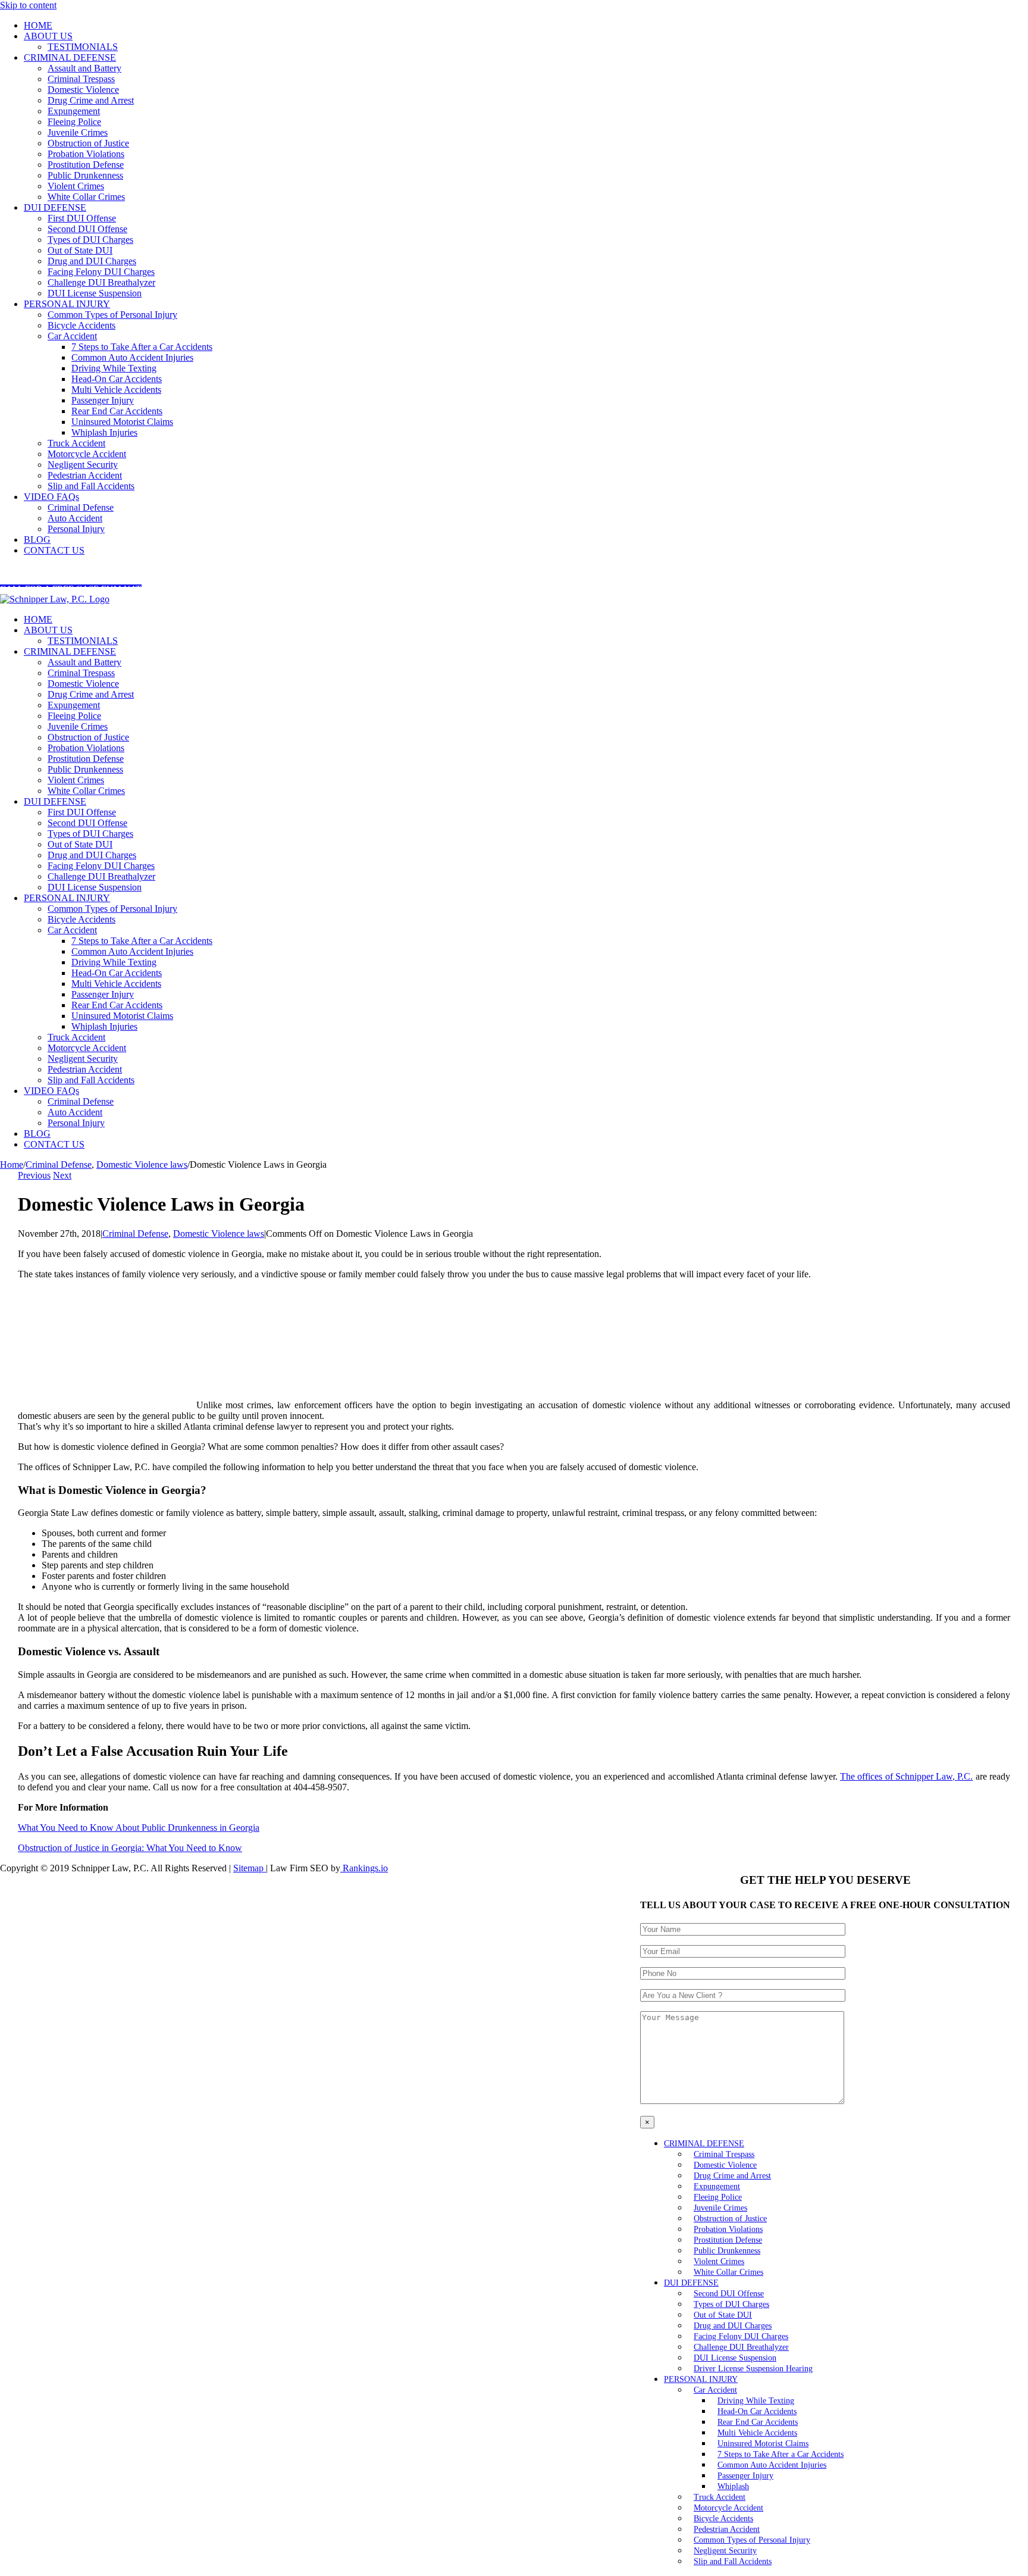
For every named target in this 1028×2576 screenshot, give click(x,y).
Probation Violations (86, 748)
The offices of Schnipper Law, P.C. (906, 1776)
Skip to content (28, 5)
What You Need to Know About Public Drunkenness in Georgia (139, 1828)
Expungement (74, 705)
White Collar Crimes (86, 791)
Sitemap (250, 1868)
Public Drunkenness (85, 769)
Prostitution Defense (86, 759)
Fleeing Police (74, 716)
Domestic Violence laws (219, 1234)
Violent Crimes (76, 780)
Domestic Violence (83, 684)
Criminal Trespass (81, 673)
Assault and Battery (84, 662)
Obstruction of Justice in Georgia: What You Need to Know (130, 1848)
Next (62, 1175)
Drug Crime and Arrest (91, 694)
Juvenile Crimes (78, 726)
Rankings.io (364, 1868)
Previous (34, 1175)
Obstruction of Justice (88, 737)
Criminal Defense (135, 1234)
